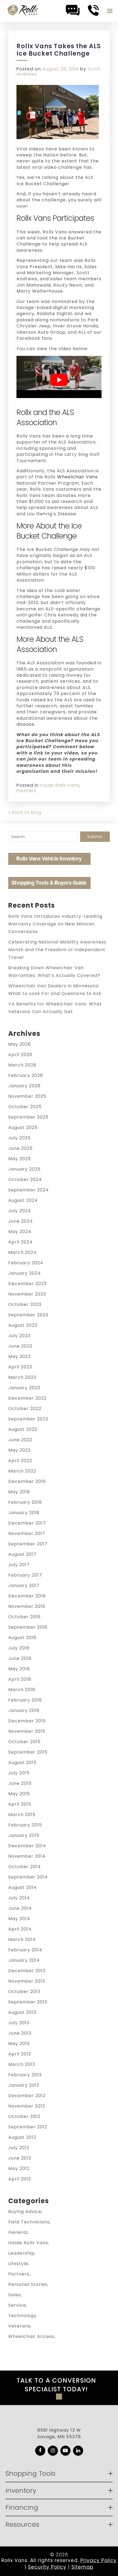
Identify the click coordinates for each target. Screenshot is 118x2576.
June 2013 (20, 2033)
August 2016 (22, 1638)
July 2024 (20, 1211)
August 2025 (23, 1127)
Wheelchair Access (31, 2336)
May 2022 (19, 1450)
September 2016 (28, 1627)
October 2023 (25, 1304)
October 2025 (25, 1107)
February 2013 (25, 2075)
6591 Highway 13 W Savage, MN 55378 (59, 2433)
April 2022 (20, 1461)
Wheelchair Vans (77, 477)
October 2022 (25, 1409)
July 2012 (19, 2148)
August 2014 (23, 1887)
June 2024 (21, 1221)
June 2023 (20, 1346)
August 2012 (22, 2137)
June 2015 (20, 1783)
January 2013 (24, 2085)
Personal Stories (28, 2284)
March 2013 (22, 2064)
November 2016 (27, 1606)
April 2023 (20, 1367)
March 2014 (22, 1939)
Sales (15, 2295)
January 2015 (24, 1835)
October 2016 (24, 1617)
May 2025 (20, 1159)
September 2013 (28, 2002)
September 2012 (28, 2127)
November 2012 (27, 2106)
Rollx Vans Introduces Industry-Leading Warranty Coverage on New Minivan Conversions (55, 924)
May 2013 (19, 2044)
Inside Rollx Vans (60, 785)
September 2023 (28, 1315)
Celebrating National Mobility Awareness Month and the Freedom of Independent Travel (57, 950)
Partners (26, 791)
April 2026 (20, 1055)
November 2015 (27, 1731)
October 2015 (24, 1742)
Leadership (21, 2253)
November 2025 (27, 1096)
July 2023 (19, 1336)
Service (17, 2305)
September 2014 (28, 1877)
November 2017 (27, 1533)
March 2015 (22, 1815)
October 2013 (24, 1992)
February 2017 (25, 1575)
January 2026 (24, 1086)
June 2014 (20, 1908)
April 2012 (20, 2179)
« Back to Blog (25, 812)
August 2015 (22, 1762)
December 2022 (27, 1398)
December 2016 (27, 1596)
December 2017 (27, 1523)
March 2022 (22, 1471)
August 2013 (22, 2012)
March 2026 (22, 1065)
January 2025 (24, 1169)
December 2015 (27, 1721)
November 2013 (27, 1981)
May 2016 (19, 1669)
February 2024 (26, 1263)
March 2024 (23, 1252)
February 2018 (25, 1502)
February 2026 (26, 1075)
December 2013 (27, 1971)
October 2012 (24, 2116)
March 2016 (22, 1690)
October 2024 (25, 1180)
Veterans (19, 2326)
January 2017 (24, 1586)
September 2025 (28, 1117)
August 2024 (23, 1200)
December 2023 (27, 1284)
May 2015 (19, 1794)
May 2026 (20, 1044)
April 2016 (20, 1679)
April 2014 (20, 1929)
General (18, 2232)
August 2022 (23, 1429)
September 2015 (28, 1752)
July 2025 (19, 1138)
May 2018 (19, 1492)
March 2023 (22, 1377)
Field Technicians (29, 2222)
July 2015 (19, 1773)
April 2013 (20, 2054)
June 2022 (20, 1440)
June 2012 (20, 2158)
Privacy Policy (99, 2560)
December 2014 (27, 1846)
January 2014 (24, 1960)
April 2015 (20, 1804)
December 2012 (27, 2096)
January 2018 (24, 1513)
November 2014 (27, 1856)
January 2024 (25, 1273)
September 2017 (28, 1544)
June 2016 (20, 1658)
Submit (95, 837)
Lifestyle (18, 2264)
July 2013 (19, 2023)
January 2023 (24, 1388)
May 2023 (19, 1356)
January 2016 (24, 1710)
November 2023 (27, 1294)
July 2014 (19, 1898)
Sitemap (82, 2567)
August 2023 (23, 1325)
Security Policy (47, 2567)
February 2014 (25, 1950)
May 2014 (19, 1919)
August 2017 (22, 1554)
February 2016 (25, 1700)
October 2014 (25, 1867)
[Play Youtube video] (59, 380)
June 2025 (20, 1148)
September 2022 (28, 1419)
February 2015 (25, 1825)
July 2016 (19, 1648)
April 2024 (20, 1242)
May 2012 (19, 2168)
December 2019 (27, 1481)
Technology (22, 2316)
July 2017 (19, 1565)
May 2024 (20, 1232)
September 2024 (29, 1190)
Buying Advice (25, 2212)
